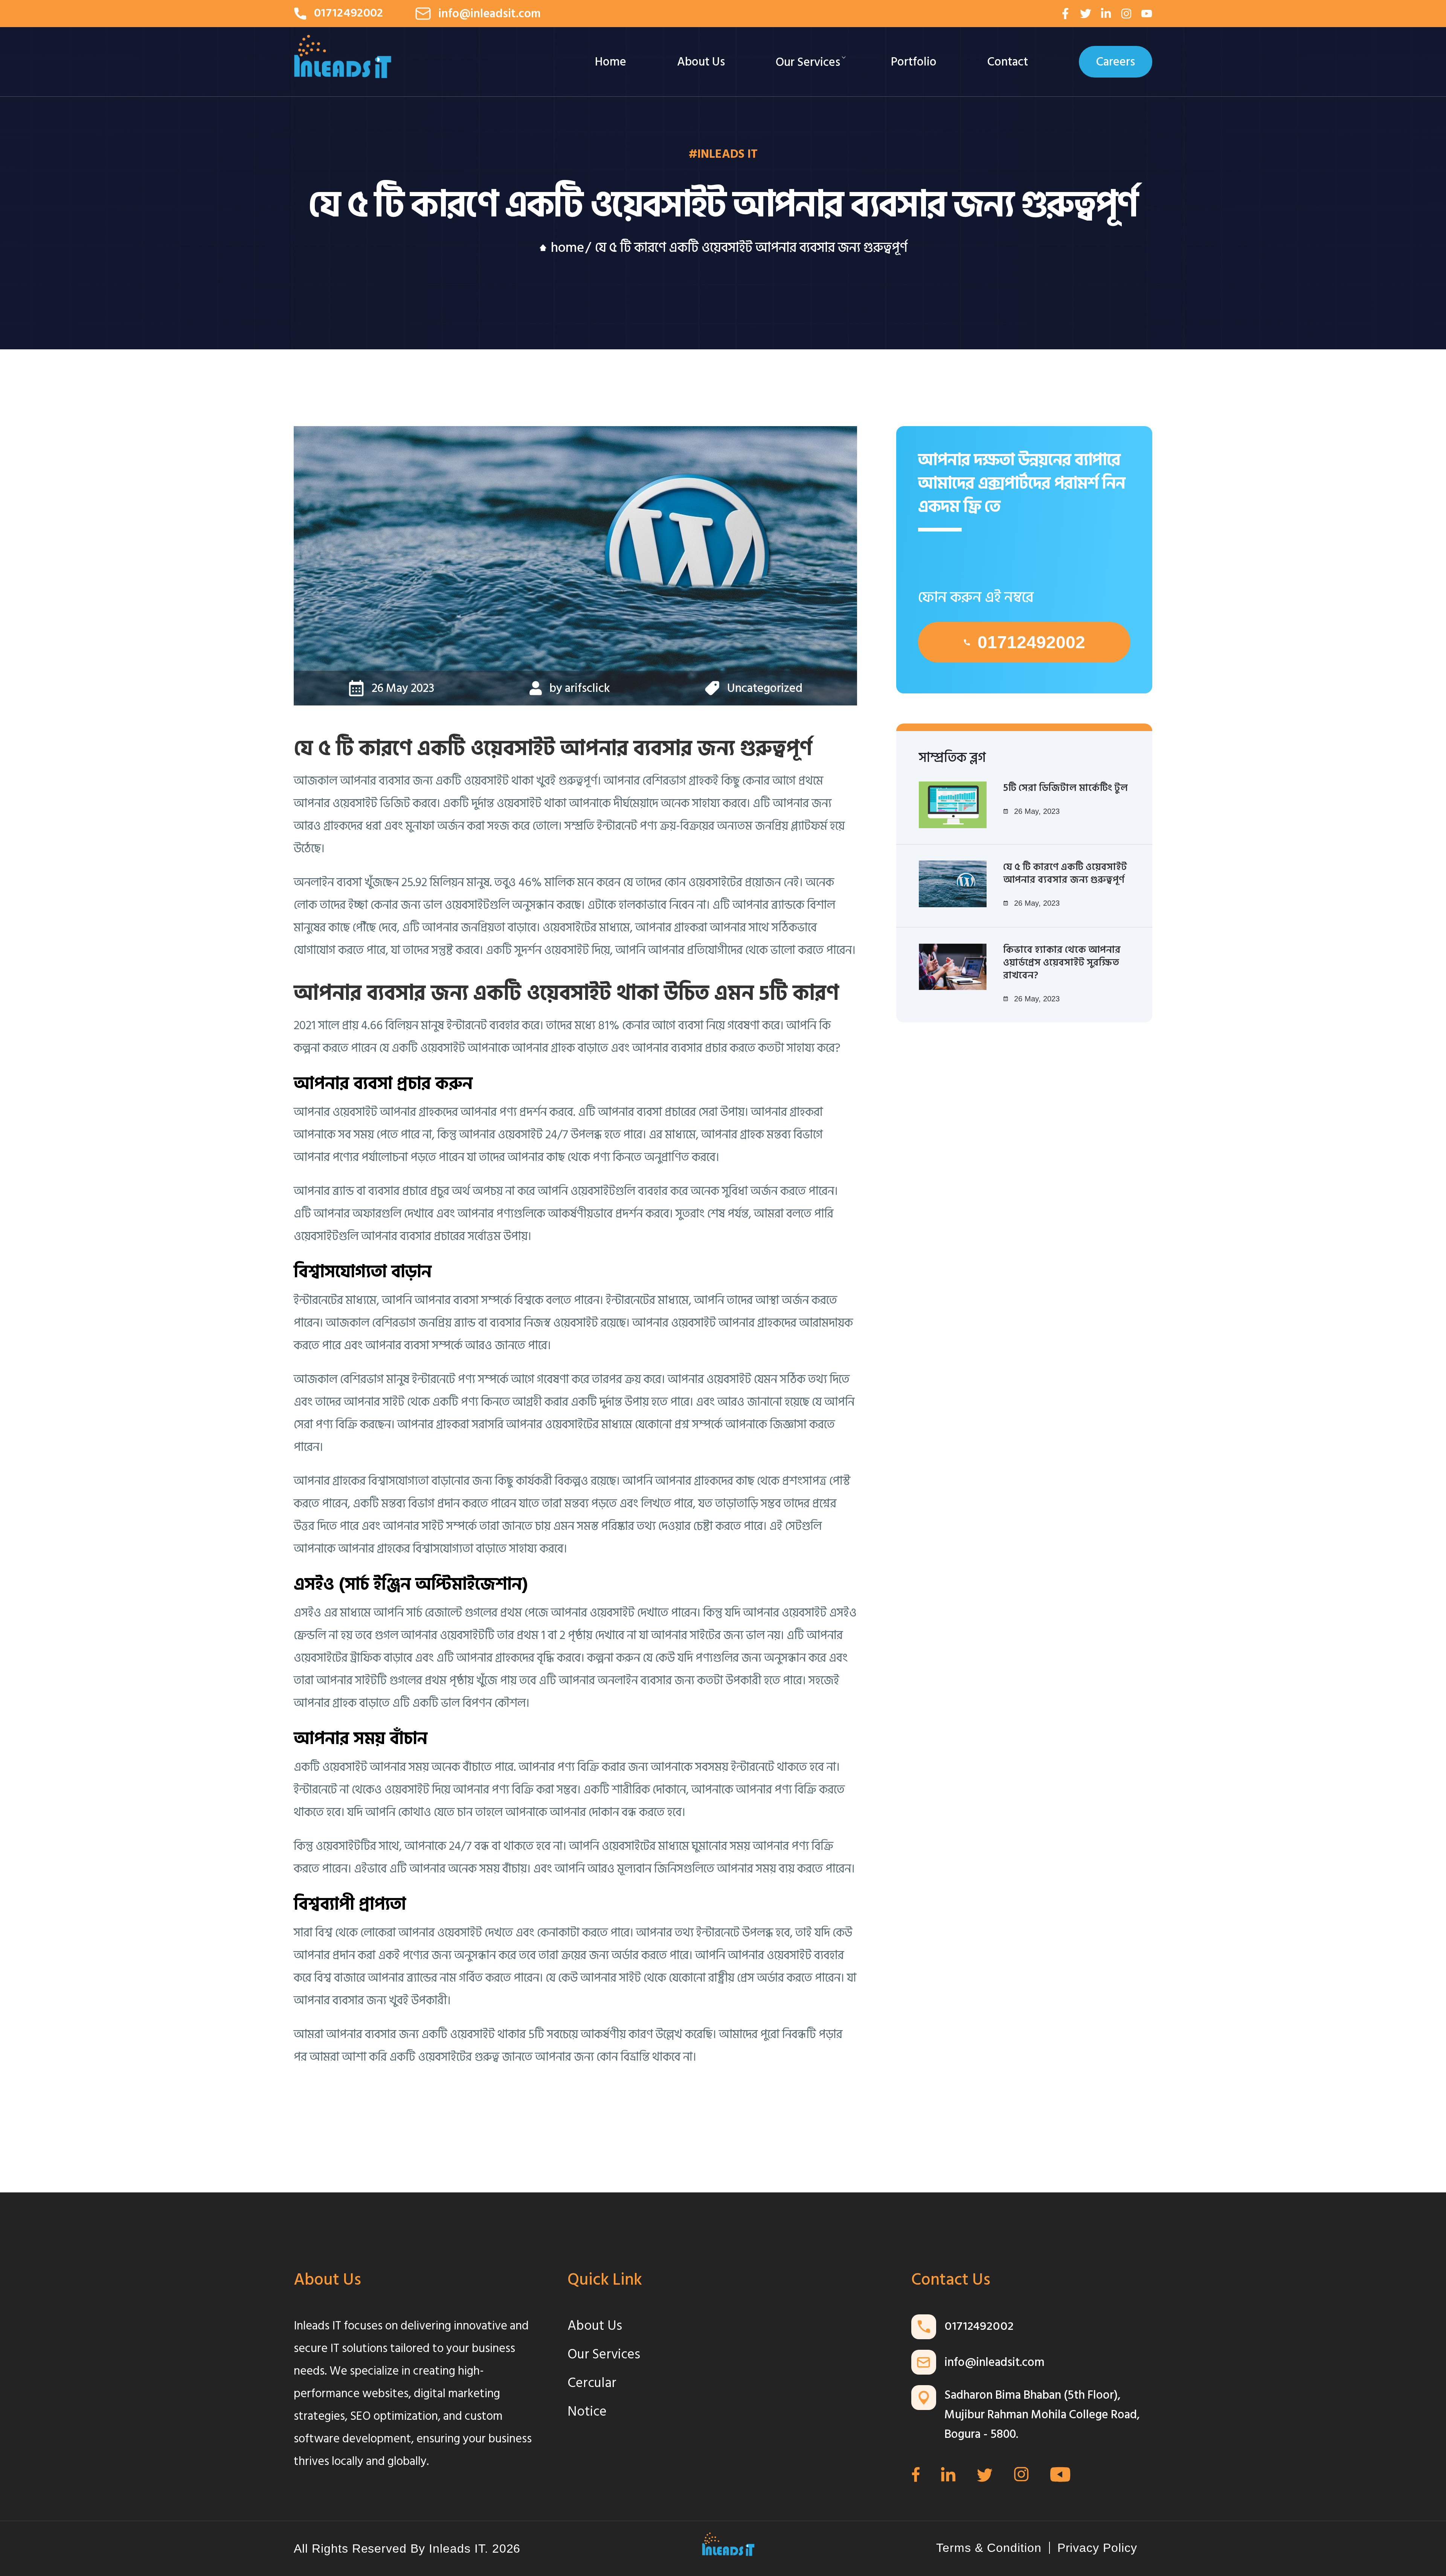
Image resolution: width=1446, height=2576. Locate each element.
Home (611, 62)
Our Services (808, 62)
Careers (1116, 62)
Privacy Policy (1097, 2548)
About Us (701, 62)
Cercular (592, 2383)
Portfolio (914, 62)
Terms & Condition (989, 2548)
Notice (587, 2411)
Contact (1008, 62)
